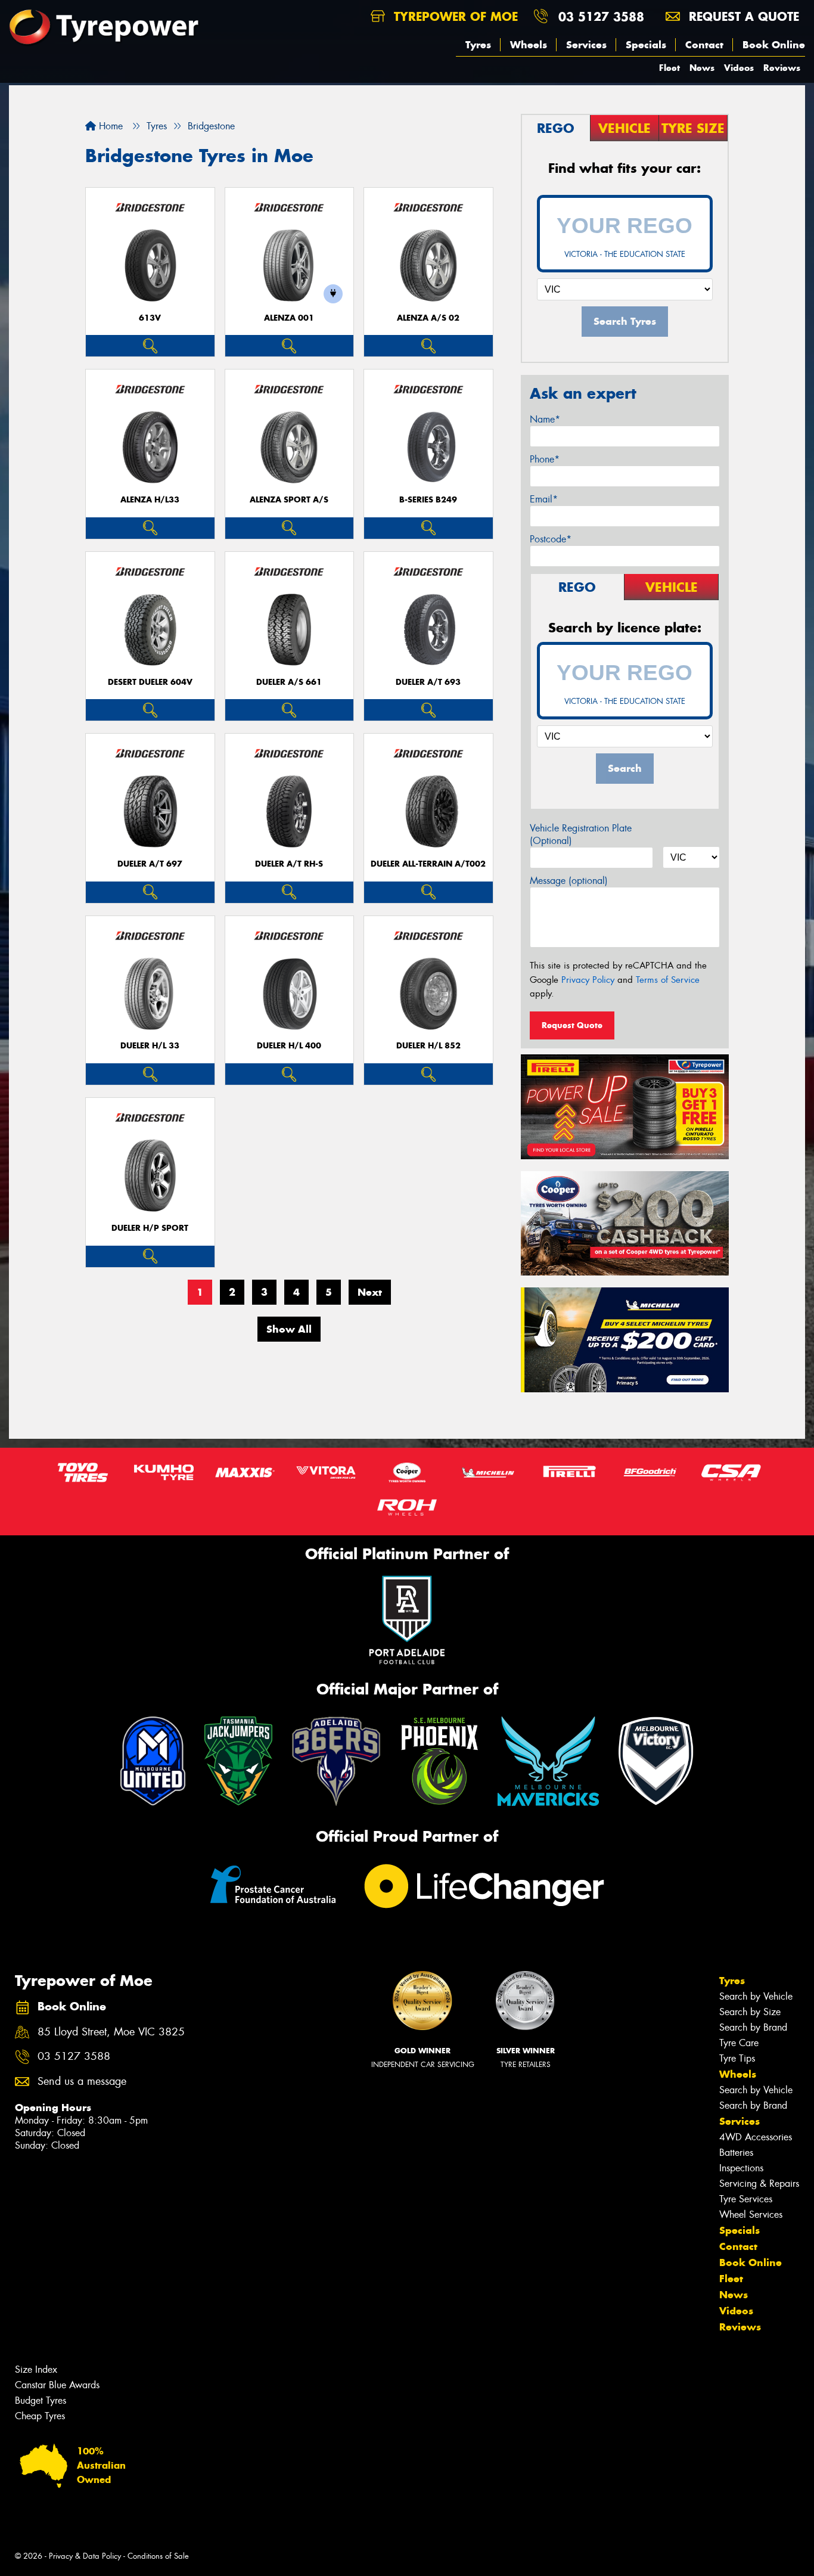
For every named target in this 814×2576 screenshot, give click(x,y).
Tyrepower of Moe (454, 16)
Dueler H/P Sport (150, 1228)
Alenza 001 (289, 318)
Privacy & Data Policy (85, 2556)
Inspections (741, 2168)
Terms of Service (668, 980)
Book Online (774, 45)
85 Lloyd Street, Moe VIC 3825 (111, 2032)
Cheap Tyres (40, 2416)
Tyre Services (746, 2199)
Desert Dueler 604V (150, 682)
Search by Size (750, 2012)
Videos (739, 68)
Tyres (478, 45)
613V (150, 318)
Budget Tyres (41, 2400)
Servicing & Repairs (759, 2184)
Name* (545, 419)
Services (586, 45)
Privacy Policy (588, 980)
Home (109, 126)
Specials (646, 45)
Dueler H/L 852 (428, 1046)
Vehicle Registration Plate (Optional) (581, 834)
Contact (704, 45)
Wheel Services (751, 2215)
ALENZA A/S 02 (428, 318)
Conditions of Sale (158, 2556)
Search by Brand (753, 2027)
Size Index (36, 2369)
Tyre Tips (737, 2058)
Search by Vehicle (756, 1996)
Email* (544, 499)
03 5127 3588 (601, 16)
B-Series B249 (428, 500)
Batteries (736, 2153)
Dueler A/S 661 (289, 682)
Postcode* (551, 539)
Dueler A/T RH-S (289, 864)
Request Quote (572, 1025)
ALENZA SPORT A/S (289, 500)
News (702, 68)
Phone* (545, 459)
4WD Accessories (756, 2137)
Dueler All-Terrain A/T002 (428, 864)
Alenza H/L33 (150, 500)
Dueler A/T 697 (150, 864)
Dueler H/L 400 (289, 1046)
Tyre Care (739, 2043)
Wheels (529, 45)
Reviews (782, 68)
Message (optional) (569, 881)
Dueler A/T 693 (428, 682)
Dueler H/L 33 (150, 1046)
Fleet (669, 68)
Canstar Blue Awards (57, 2385)
